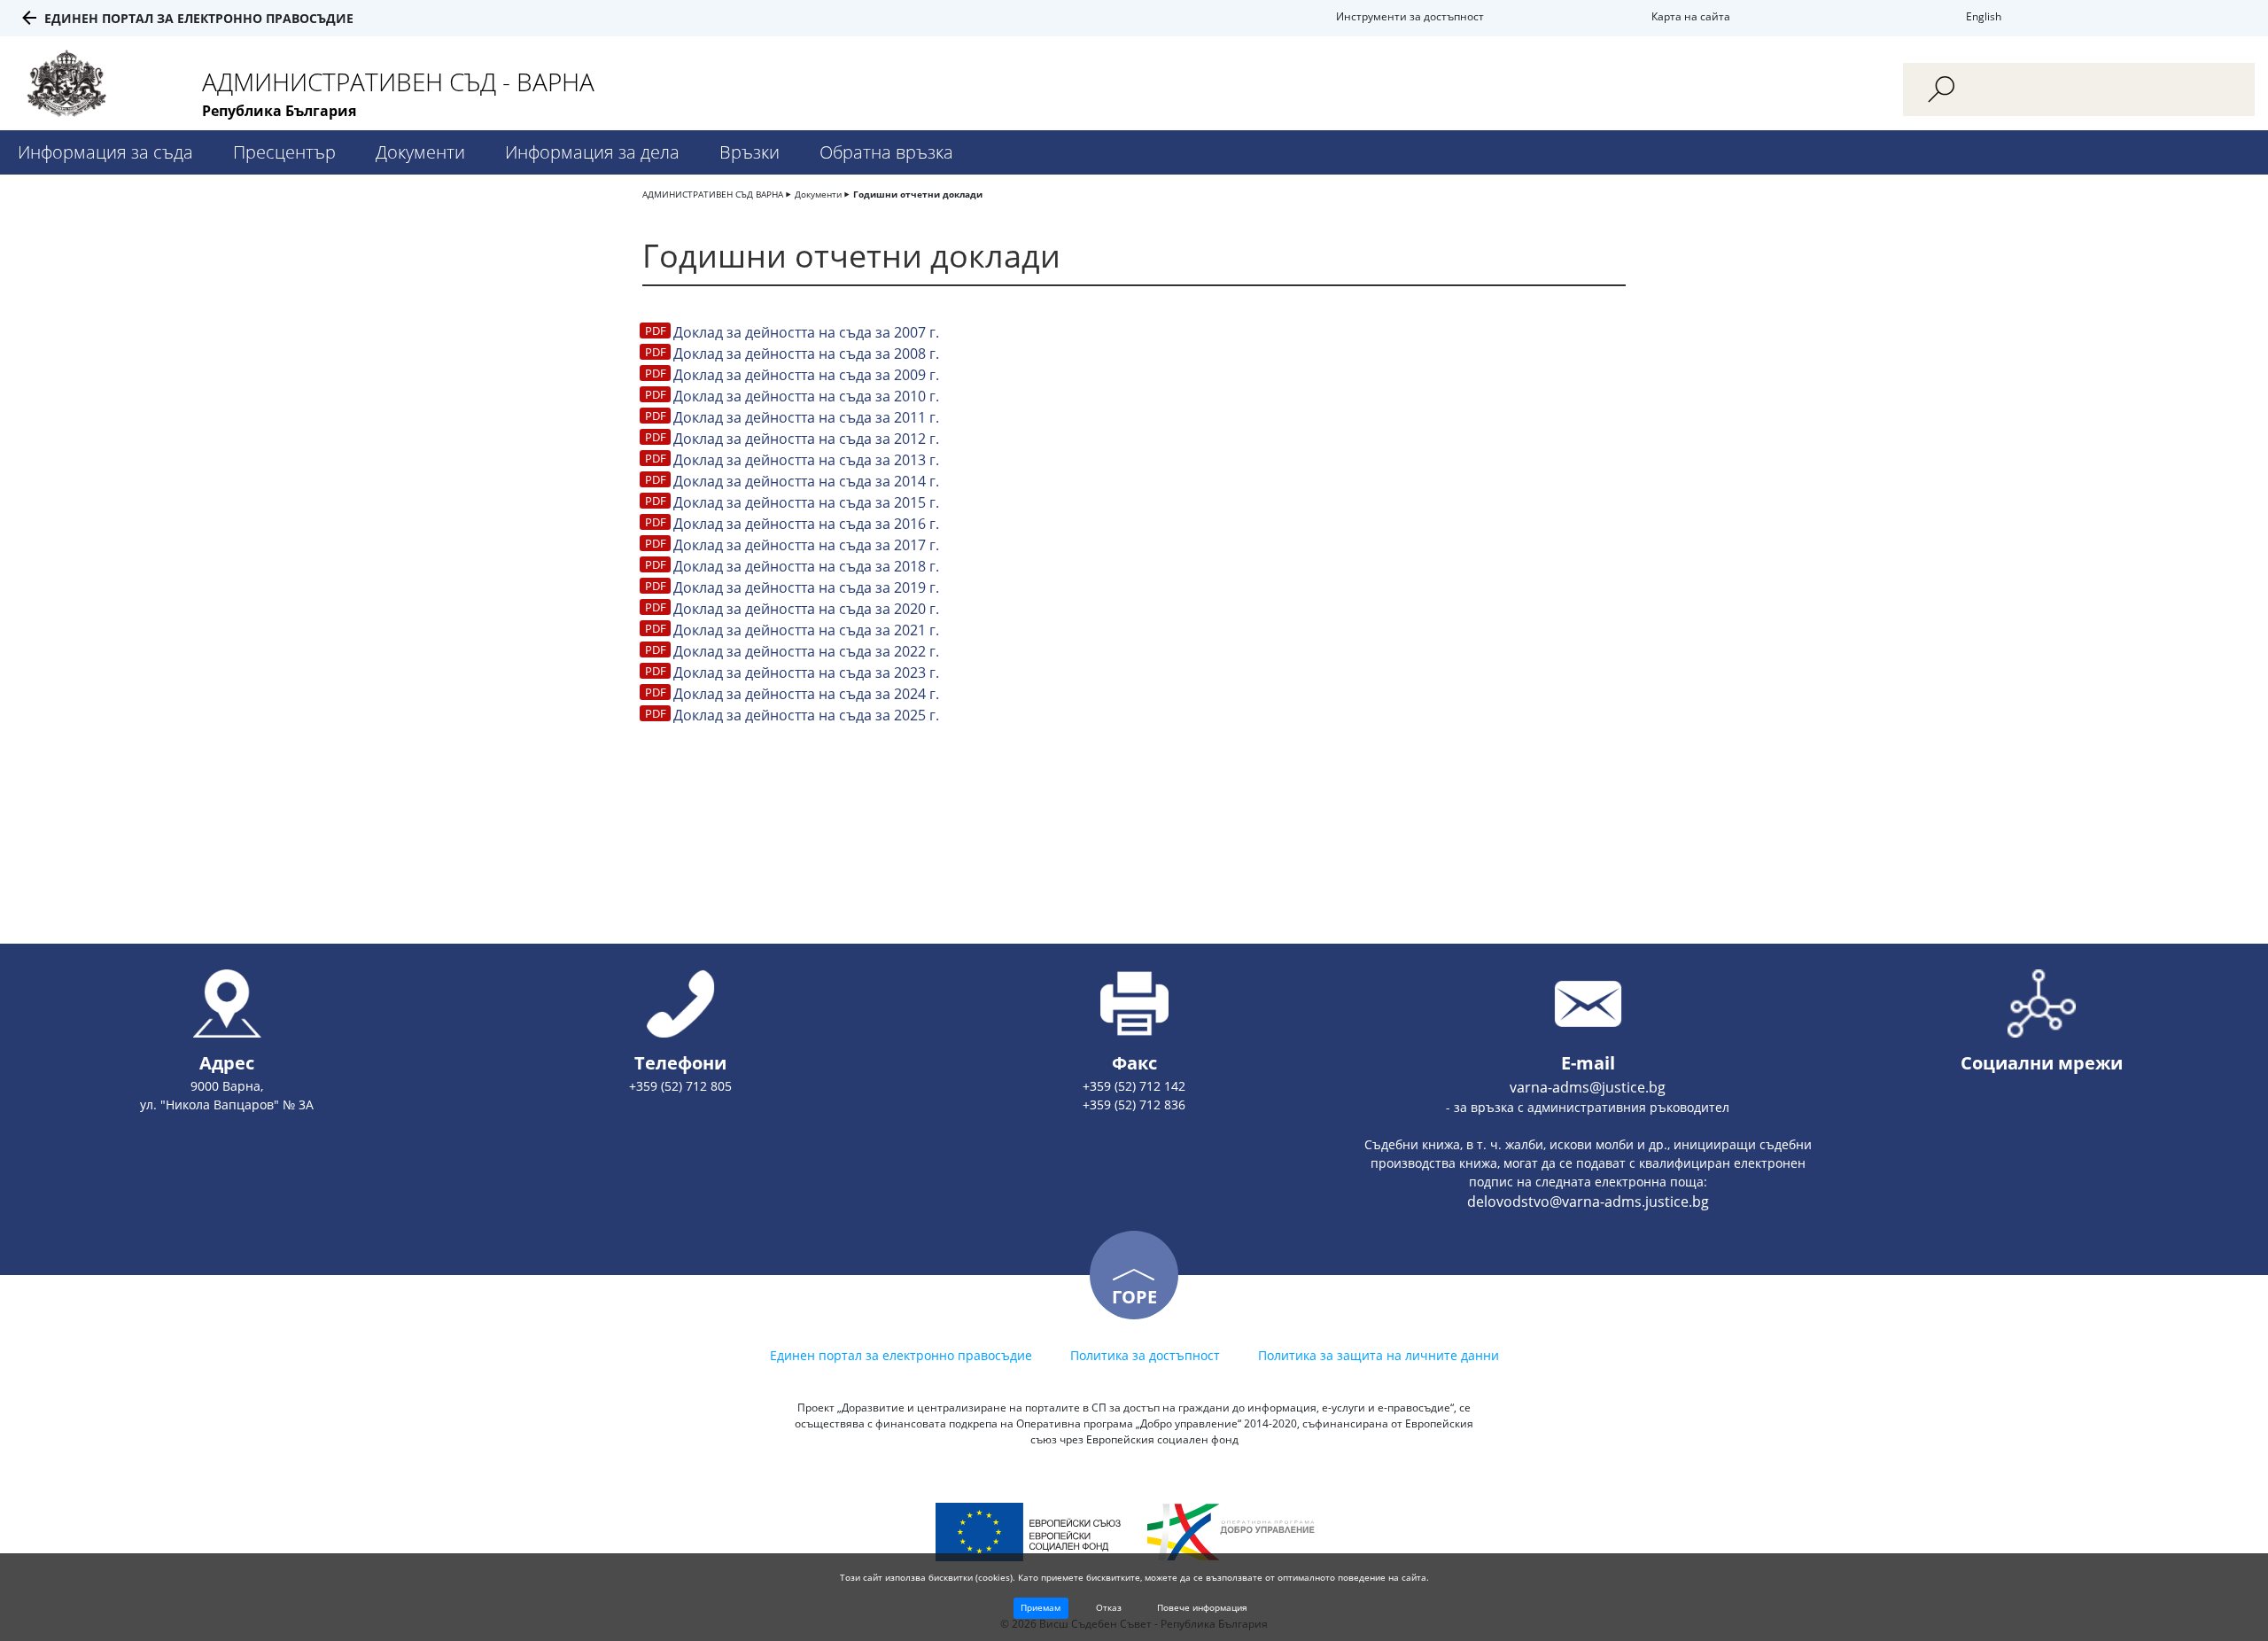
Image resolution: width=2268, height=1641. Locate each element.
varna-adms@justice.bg (1588, 1087)
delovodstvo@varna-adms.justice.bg (1588, 1202)
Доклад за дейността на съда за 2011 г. (806, 417)
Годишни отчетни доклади (918, 194)
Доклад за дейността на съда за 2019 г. (806, 587)
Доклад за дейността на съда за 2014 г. (806, 481)
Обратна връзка (886, 152)
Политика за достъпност (1145, 1355)
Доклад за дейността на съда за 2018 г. (806, 566)
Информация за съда (105, 152)
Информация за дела (592, 152)
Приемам (1041, 1607)
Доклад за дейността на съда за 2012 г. (806, 439)
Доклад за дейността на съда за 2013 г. (806, 460)
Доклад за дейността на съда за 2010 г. (806, 396)
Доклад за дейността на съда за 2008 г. (806, 354)
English (1984, 16)
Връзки (750, 152)
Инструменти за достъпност (1410, 16)
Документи (420, 152)
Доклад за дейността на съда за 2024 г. (806, 694)
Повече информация (1202, 1607)
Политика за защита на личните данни (1379, 1355)
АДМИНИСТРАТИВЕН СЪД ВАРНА (713, 194)
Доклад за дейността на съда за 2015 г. (806, 502)
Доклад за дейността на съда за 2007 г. (806, 332)
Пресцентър (284, 152)
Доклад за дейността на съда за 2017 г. (806, 545)
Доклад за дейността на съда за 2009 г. (806, 375)
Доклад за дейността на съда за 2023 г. (806, 673)
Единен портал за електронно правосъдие (199, 18)
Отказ (1109, 1607)
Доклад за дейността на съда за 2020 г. (806, 609)
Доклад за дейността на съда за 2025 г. (806, 715)
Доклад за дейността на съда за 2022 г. (806, 651)
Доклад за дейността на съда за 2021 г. (806, 630)
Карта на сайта (1691, 16)
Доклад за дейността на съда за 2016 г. (806, 524)
